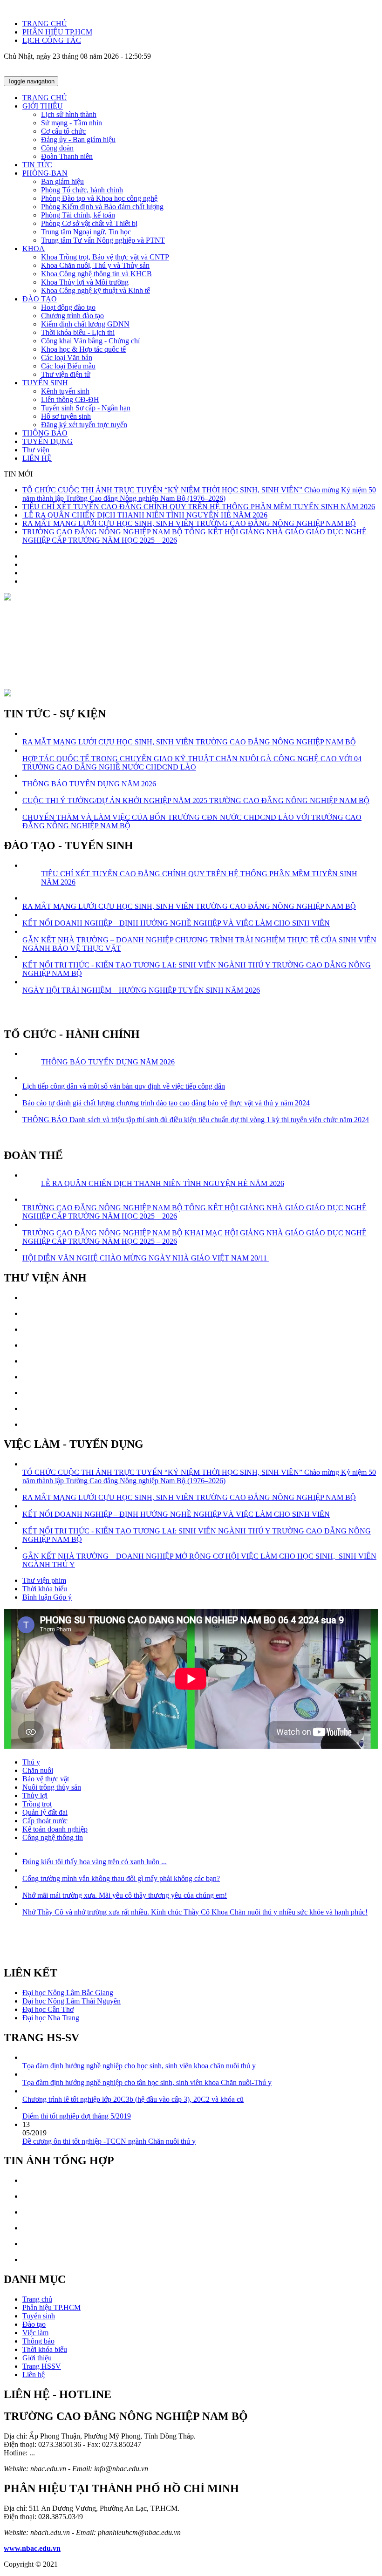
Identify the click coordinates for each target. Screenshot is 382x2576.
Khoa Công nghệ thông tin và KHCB (96, 274)
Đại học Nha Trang (51, 2018)
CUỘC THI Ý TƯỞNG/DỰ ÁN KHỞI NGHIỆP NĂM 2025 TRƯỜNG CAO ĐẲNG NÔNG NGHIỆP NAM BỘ (196, 801)
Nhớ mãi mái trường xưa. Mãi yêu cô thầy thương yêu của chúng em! (125, 1895)
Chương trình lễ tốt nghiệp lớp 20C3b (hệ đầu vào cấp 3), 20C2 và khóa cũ (133, 2099)
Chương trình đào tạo (72, 316)
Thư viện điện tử (66, 374)
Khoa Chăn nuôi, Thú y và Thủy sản (95, 265)
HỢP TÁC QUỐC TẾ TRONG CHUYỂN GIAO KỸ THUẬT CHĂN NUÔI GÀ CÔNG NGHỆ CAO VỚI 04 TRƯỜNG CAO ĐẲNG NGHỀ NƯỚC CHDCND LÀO (192, 763)
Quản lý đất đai (45, 1812)
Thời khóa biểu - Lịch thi (78, 332)
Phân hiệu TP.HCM (51, 2307)
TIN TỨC (37, 165)
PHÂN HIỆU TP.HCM (57, 32)
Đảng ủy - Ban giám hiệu (78, 140)
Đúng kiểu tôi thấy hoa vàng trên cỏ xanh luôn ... (95, 1862)
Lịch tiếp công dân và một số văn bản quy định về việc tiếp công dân (124, 1086)
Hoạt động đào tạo (68, 307)
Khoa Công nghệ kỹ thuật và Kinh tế (95, 290)
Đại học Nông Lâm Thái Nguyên (72, 2001)
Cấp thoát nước (45, 1821)
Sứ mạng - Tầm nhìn (72, 123)
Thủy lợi (35, 1796)
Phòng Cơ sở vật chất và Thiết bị (89, 223)
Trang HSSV (42, 2366)
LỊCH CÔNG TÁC (52, 40)
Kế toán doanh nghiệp (55, 1829)
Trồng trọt (37, 1804)
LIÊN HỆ (37, 458)
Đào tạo (34, 2324)
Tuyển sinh (39, 2316)
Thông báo (38, 2341)
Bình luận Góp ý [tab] (47, 1597)
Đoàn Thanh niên (67, 156)
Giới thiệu (37, 2358)
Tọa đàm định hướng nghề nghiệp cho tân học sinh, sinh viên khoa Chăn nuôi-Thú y (147, 2082)
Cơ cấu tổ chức (63, 131)
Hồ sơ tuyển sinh (66, 416)
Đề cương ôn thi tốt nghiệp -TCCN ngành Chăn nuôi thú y (109, 2141)
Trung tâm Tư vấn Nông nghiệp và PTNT (103, 240)
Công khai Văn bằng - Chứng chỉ (90, 341)
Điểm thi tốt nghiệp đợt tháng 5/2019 (77, 2116)
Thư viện (36, 450)
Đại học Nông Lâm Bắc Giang (68, 1993)
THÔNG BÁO (45, 433)
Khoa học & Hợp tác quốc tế (83, 349)
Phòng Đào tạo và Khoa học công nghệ (99, 198)
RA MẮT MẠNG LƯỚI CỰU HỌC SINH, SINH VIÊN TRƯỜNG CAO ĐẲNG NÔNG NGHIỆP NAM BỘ (189, 523)
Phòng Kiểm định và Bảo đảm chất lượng (102, 207)
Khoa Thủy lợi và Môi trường (85, 282)
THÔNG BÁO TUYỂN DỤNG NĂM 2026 (89, 784)
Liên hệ (34, 2375)
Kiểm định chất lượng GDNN (85, 324)
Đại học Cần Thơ (48, 2009)
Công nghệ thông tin (53, 1837)
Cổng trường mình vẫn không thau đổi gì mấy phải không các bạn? (121, 1878)
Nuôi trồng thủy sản (52, 1787)
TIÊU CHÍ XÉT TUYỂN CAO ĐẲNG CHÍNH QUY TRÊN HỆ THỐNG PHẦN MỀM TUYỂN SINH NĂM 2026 (199, 507)
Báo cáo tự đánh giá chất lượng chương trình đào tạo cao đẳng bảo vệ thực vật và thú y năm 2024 (166, 1103)
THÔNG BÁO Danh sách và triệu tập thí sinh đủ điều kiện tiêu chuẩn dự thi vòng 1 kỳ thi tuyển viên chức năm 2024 (196, 1120)
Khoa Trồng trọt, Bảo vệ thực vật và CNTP (105, 257)
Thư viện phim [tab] (44, 1580)
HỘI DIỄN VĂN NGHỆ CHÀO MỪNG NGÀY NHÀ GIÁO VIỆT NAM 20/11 (146, 1258)
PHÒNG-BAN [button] (45, 173)
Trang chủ (37, 2299)
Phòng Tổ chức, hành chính (82, 190)
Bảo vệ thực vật (46, 1779)
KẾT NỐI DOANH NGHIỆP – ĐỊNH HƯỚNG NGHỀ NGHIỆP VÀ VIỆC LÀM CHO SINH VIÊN (176, 923)
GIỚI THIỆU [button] (43, 106)
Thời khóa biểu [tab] (45, 1589)
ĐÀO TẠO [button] (40, 299)
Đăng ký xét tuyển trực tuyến (84, 425)
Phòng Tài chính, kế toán (78, 215)
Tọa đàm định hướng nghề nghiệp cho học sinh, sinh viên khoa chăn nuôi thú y (139, 2066)
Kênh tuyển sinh (65, 391)
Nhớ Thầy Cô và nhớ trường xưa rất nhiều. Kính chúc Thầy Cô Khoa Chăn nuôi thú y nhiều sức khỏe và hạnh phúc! (195, 1912)
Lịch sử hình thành (69, 114)
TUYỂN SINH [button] (45, 383)
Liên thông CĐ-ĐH (70, 399)
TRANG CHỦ (45, 24)
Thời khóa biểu (45, 2349)
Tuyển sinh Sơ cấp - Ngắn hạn (86, 408)
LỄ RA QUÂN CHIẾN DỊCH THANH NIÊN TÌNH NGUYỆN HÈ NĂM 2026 (145, 515)
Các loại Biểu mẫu (68, 366)
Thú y (31, 1762)
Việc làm (35, 2333)
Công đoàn (57, 148)
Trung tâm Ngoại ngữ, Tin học (86, 232)
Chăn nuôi (38, 1770)
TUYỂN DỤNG (48, 441)
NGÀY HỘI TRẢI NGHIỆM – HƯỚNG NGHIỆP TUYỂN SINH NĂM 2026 (141, 990)
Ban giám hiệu (62, 181)
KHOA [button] (34, 249)
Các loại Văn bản (67, 358)
